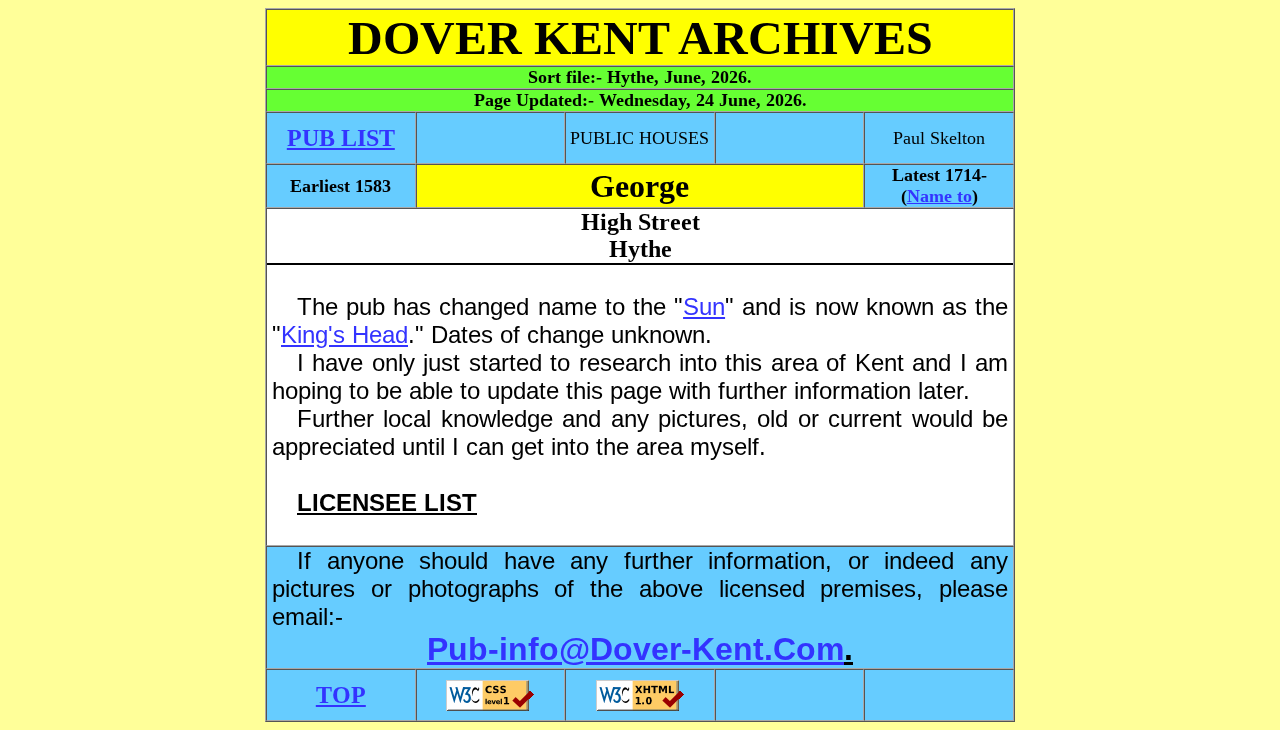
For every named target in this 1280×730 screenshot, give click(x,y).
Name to (939, 196)
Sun (704, 306)
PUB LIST (341, 138)
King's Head (344, 334)
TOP (341, 695)
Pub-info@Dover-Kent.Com (635, 649)
